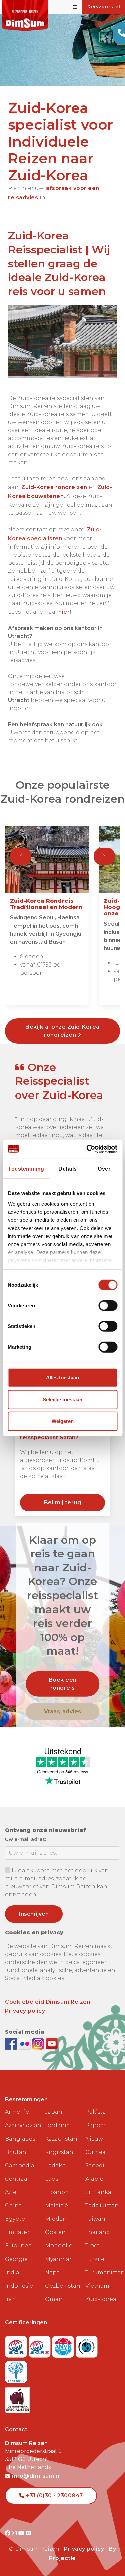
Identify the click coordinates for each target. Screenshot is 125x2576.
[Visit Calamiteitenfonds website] (87, 2345)
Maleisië (56, 2206)
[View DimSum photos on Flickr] (25, 2043)
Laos (51, 2179)
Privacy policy (25, 2011)
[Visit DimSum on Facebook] (12, 2043)
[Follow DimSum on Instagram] (39, 2043)
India (12, 2272)
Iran (10, 2299)
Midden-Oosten (57, 2226)
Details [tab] (68, 1169)
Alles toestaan (62, 1377)
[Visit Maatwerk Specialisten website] (17, 2398)
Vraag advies (63, 1712)
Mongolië (59, 2246)
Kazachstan (61, 2139)
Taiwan (95, 2219)
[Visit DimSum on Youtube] (22, 2533)
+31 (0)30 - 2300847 (54, 2496)
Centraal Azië (17, 2185)
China (13, 2206)
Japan (54, 2112)
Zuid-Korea (101, 2299)
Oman (54, 2299)
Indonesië (19, 2286)
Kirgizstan (59, 2152)
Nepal (53, 2272)
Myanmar (58, 2259)
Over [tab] (104, 1169)
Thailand (98, 2232)
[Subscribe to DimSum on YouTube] (52, 2043)
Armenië (17, 2112)
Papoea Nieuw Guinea (96, 2139)
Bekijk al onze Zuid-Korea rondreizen (62, 1031)
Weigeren (63, 1421)
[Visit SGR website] (17, 2345)
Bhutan (16, 2152)
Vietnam (97, 2286)
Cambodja (20, 2165)
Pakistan (98, 2112)
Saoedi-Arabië (96, 2172)
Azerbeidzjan (22, 2125)
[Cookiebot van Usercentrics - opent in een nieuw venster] (89, 1149)
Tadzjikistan (102, 2206)
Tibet (92, 2246)
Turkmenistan (103, 2272)
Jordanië (57, 2125)
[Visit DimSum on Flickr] (28, 2533)
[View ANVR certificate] (64, 2345)
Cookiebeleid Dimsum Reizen (48, 2002)
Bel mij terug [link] (63, 1502)
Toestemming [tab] (26, 1169)
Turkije (95, 2259)
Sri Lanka (98, 2192)
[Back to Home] (25, 16)
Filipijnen (18, 2246)
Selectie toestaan (62, 1399)
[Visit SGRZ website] (40, 2345)
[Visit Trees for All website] (16, 2370)
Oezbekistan (62, 2286)
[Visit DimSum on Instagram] (15, 2533)
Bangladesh (22, 2139)
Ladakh (55, 2165)
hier (64, 612)
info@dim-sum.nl (36, 2476)
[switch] (108, 1306)
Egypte (15, 2219)
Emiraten (18, 2232)
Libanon (57, 2192)
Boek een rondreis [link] (63, 1684)
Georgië (16, 2259)
